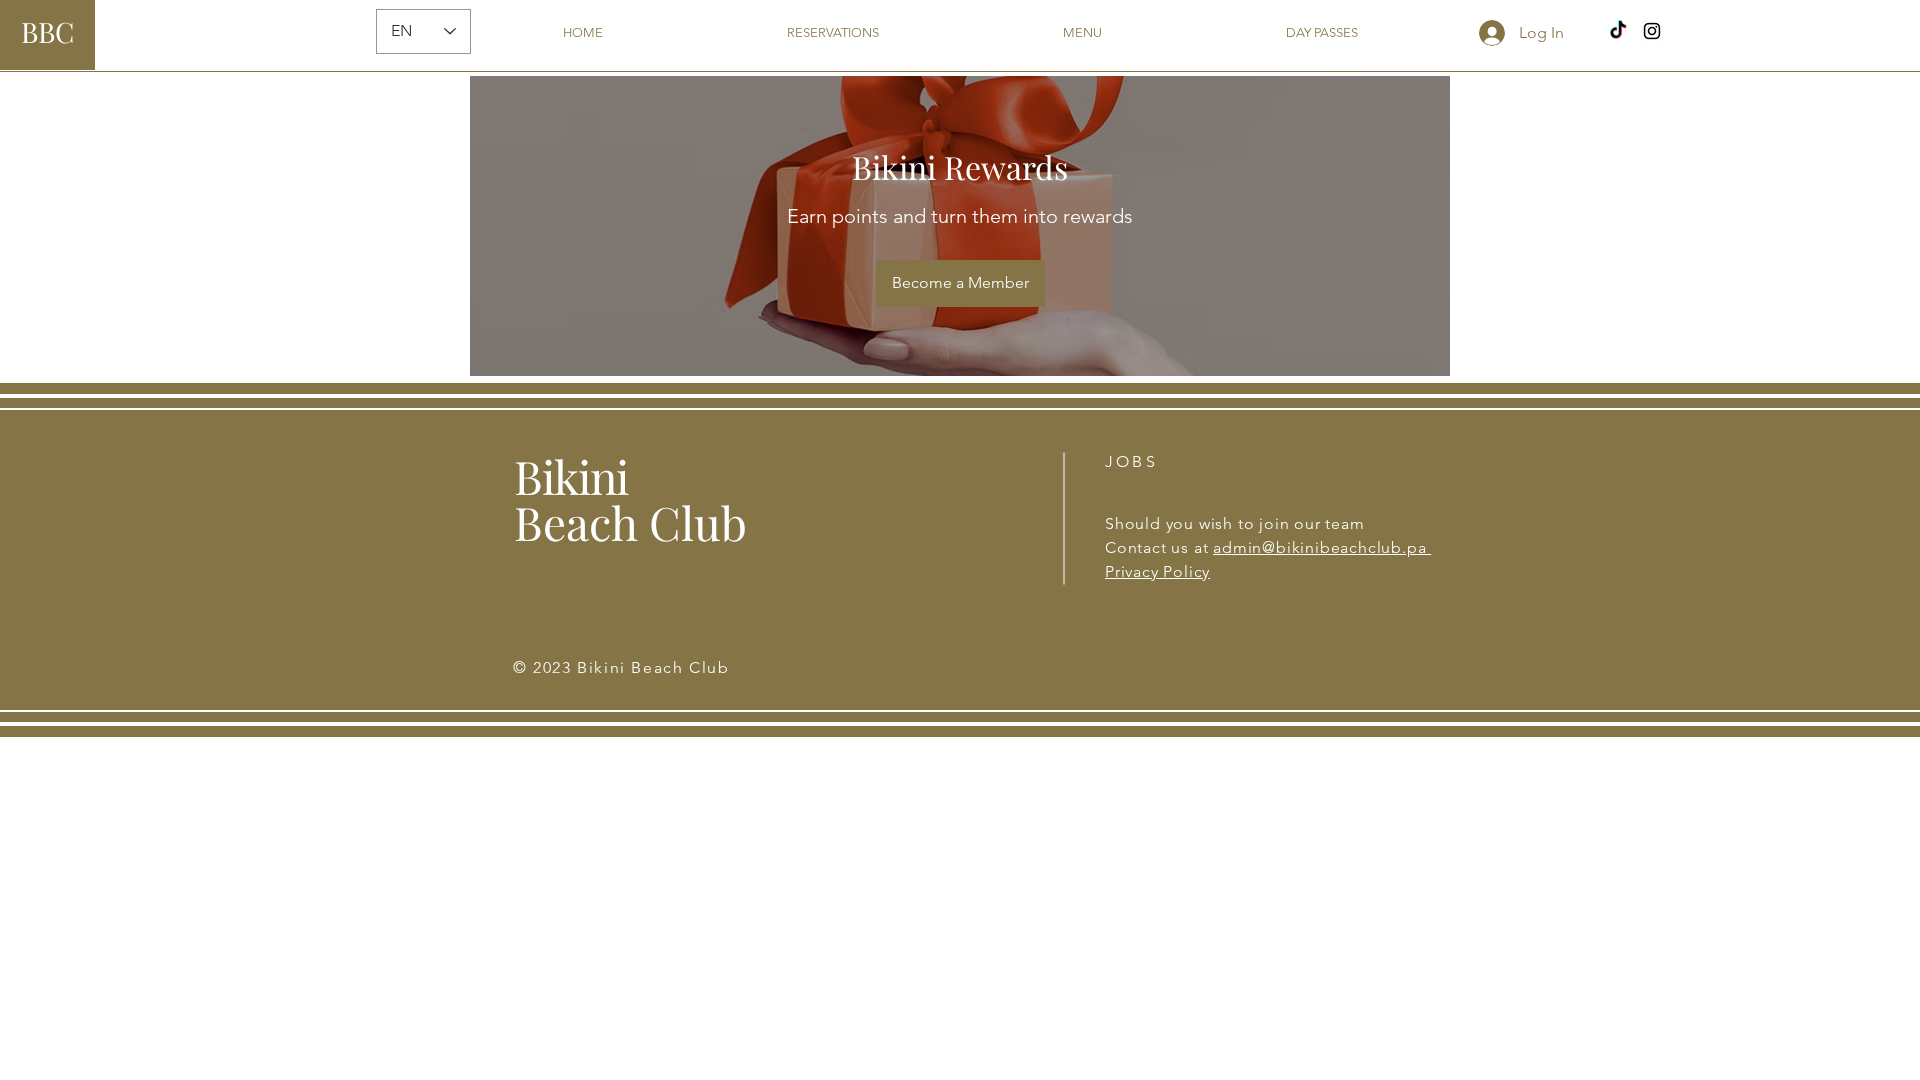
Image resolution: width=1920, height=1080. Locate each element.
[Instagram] (1652, 31)
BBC (47, 31)
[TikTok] (1618, 31)
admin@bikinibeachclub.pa (1322, 547)
